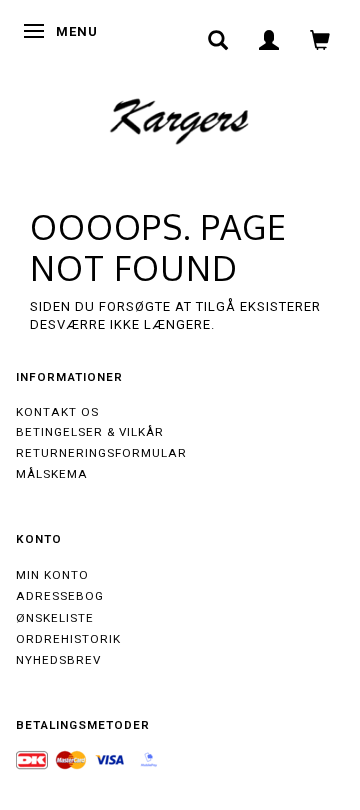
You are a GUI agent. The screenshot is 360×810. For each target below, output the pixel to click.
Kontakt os (57, 412)
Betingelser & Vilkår (90, 432)
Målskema (52, 474)
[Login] (269, 40)
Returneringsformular (101, 453)
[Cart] (320, 40)
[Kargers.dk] (180, 119)
